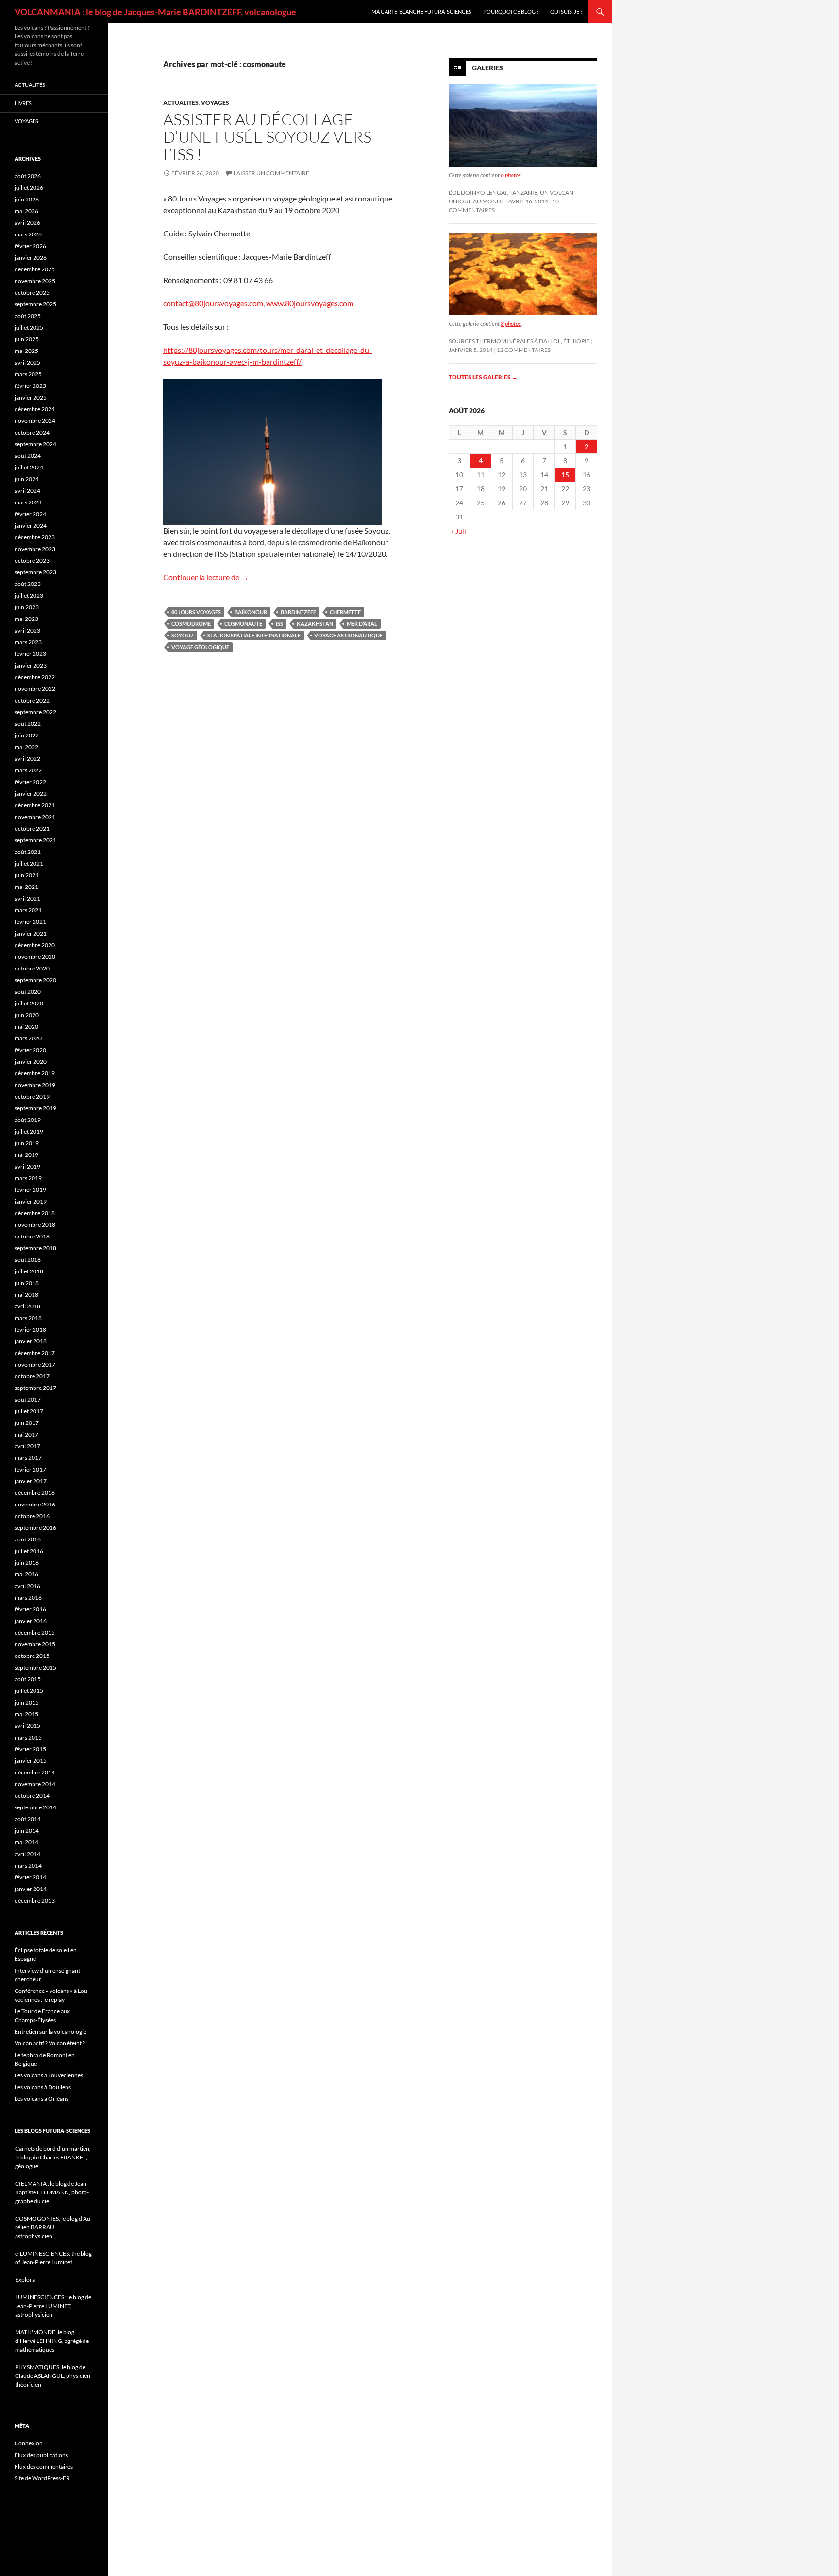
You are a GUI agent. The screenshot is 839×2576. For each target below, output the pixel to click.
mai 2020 (26, 1027)
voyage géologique (200, 647)
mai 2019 (26, 1155)
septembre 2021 (35, 840)
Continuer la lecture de (206, 577)
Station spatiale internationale (254, 635)
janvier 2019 (31, 1201)
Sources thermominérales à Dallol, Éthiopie (519, 341)
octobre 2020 (32, 968)
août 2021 (28, 852)
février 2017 (30, 1469)
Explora (25, 2280)
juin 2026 (27, 199)
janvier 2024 (31, 526)
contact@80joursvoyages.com (213, 303)
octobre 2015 (32, 1656)
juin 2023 (27, 607)
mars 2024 (28, 502)
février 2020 (30, 1050)
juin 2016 (27, 1563)
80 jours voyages (196, 612)
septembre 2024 (35, 444)
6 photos (511, 175)
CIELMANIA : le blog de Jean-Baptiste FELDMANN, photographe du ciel (52, 2192)
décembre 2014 (35, 1772)
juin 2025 (27, 339)
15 (565, 475)
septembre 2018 (35, 1248)
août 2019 (28, 1120)
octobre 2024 (32, 432)
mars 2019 (28, 1178)
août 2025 (28, 316)
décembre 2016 (35, 1493)
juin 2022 (27, 735)
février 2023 (30, 654)
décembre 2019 (35, 1073)
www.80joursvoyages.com (310, 303)
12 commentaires (524, 350)
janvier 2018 (31, 1341)
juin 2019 (27, 1143)
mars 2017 (28, 1458)
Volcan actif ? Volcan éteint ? (50, 2043)
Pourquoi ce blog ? (511, 11)
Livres (23, 103)
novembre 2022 (35, 689)
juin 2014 (27, 1831)
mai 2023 (26, 619)
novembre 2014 (35, 1784)
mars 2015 (28, 1737)
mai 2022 (26, 747)
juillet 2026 (29, 188)
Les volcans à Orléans (42, 2099)
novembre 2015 (35, 1644)
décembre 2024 (35, 409)
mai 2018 (26, 1295)
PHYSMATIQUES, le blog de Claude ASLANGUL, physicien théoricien (53, 2376)
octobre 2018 (32, 1236)
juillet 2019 (29, 1131)
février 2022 (30, 782)
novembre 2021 (35, 817)
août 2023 (28, 584)
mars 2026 (28, 234)
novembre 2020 (35, 957)
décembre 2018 (35, 1213)
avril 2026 (27, 223)
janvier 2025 (31, 397)
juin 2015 (27, 1702)
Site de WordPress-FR (42, 2478)
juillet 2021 (29, 863)
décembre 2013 (35, 1900)
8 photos (511, 324)
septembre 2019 (35, 1108)
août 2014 (28, 1819)
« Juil (459, 531)
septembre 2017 (35, 1388)
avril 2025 (27, 362)
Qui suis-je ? (566, 11)
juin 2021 (27, 875)
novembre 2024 (35, 421)
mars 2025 (28, 374)
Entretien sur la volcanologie (50, 2032)
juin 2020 (27, 1015)
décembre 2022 (35, 677)
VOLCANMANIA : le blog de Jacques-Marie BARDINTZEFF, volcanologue (155, 12)
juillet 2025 (29, 327)
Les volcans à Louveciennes (49, 2075)
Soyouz (183, 635)
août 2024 (28, 456)
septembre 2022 (35, 712)
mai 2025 (26, 351)
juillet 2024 (29, 467)
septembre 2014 (35, 1807)
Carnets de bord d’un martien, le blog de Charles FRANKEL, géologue (53, 2157)
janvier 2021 (31, 933)
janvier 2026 (31, 258)
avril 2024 (27, 491)
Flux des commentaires (44, 2467)
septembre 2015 (35, 1667)
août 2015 (28, 1679)
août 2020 (28, 992)
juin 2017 (27, 1423)
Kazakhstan (315, 624)
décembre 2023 (35, 537)
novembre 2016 (35, 1504)
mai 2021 (26, 887)
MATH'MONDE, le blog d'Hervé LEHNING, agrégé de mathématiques (52, 2341)
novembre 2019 (35, 1085)
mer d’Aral (362, 624)
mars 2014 (28, 1865)
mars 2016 (28, 1597)
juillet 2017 (29, 1411)
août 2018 (28, 1260)
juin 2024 (27, 479)
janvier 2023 (31, 665)
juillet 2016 (29, 1551)
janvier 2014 (31, 1889)
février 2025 (30, 386)
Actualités (181, 103)
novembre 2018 (35, 1225)
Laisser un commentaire (271, 173)
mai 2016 (26, 1574)
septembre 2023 (35, 572)
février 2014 (30, 1877)
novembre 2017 (35, 1364)
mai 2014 (26, 1842)
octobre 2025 (32, 293)
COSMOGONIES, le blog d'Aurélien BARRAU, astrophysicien (54, 2227)
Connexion (29, 2443)
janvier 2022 (31, 794)
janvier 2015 (31, 1761)
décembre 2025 (35, 269)
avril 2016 (27, 1586)
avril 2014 (27, 1854)
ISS (279, 624)
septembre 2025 (35, 304)
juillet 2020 (29, 1003)
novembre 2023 (35, 549)
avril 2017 (27, 1446)
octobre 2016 (32, 1516)
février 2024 (30, 514)
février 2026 (30, 246)
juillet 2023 (29, 595)
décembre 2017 (35, 1353)
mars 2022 (28, 770)
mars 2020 (28, 1038)
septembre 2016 (35, 1528)
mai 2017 (26, 1434)
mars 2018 (28, 1318)
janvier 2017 (31, 1481)
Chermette (345, 612)
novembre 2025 (35, 281)
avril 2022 (27, 759)
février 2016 (30, 1609)
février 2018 (30, 1330)
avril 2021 (27, 898)
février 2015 (30, 1749)
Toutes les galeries (483, 377)
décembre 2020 (35, 945)
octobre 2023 (32, 560)
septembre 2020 (35, 980)
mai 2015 (26, 1714)
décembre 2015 (35, 1632)
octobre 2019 (32, 1096)
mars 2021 (28, 910)
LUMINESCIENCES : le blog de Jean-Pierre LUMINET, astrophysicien (53, 2306)
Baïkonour (251, 612)
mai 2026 (26, 211)
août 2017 (28, 1399)
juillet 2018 (29, 1271)
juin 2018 (27, 1283)
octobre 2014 (32, 1796)
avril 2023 (27, 630)
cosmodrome (191, 624)
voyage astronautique (348, 635)
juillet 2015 (29, 1691)
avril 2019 (27, 1166)
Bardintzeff (298, 612)
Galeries (487, 68)
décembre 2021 (35, 805)
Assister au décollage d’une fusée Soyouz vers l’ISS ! (267, 137)
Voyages (215, 103)
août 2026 (28, 176)
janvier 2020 (31, 1062)
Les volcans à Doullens (43, 2087)
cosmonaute (243, 624)
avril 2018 (27, 1306)
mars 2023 (28, 642)
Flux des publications (41, 2455)
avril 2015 (27, 1726)
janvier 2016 (31, 1621)
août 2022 (28, 724)
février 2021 (30, 922)
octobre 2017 (32, 1376)
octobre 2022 (32, 700)
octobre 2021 (32, 828)
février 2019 (30, 1190)
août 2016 (28, 1539)
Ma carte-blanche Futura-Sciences (421, 11)
